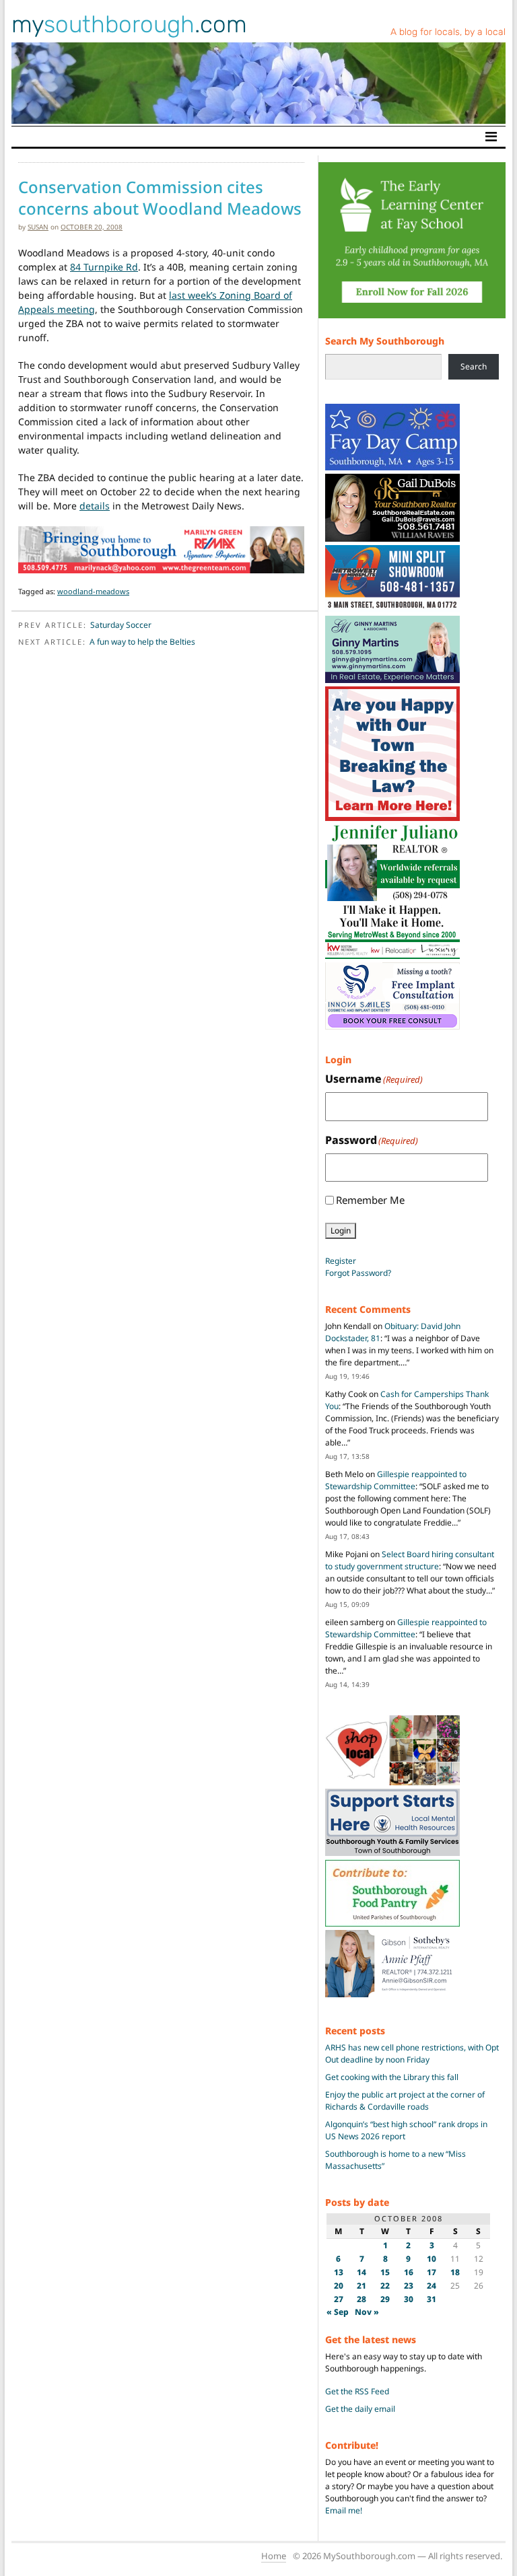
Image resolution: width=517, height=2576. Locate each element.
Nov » (367, 2312)
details (95, 506)
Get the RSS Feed (357, 2391)
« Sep (338, 2312)
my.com (129, 24)
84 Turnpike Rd (104, 267)
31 (432, 2299)
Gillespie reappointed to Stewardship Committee (396, 1480)
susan (38, 227)
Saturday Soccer (121, 625)
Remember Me (370, 1200)
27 (339, 2299)
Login (341, 1230)
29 (385, 2299)
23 (409, 2286)
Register (341, 1261)
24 (432, 2286)
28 (361, 2299)
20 (339, 2286)
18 (455, 2272)
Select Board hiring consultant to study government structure (410, 1560)
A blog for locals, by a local (448, 32)
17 (432, 2272)
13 (339, 2272)
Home (274, 2556)
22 (385, 2286)
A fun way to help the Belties (142, 642)
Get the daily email (360, 2409)
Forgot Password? (358, 1273)
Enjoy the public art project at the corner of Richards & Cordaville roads (405, 2101)
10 (432, 2259)
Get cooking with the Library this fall (392, 2077)
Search (474, 366)
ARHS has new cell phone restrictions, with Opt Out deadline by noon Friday (412, 2053)
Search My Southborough (385, 341)
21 (361, 2286)
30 (409, 2299)
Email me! (344, 2510)
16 (409, 2272)
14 (361, 2272)
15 (385, 2272)
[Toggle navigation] (491, 137)
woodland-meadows (93, 591)
